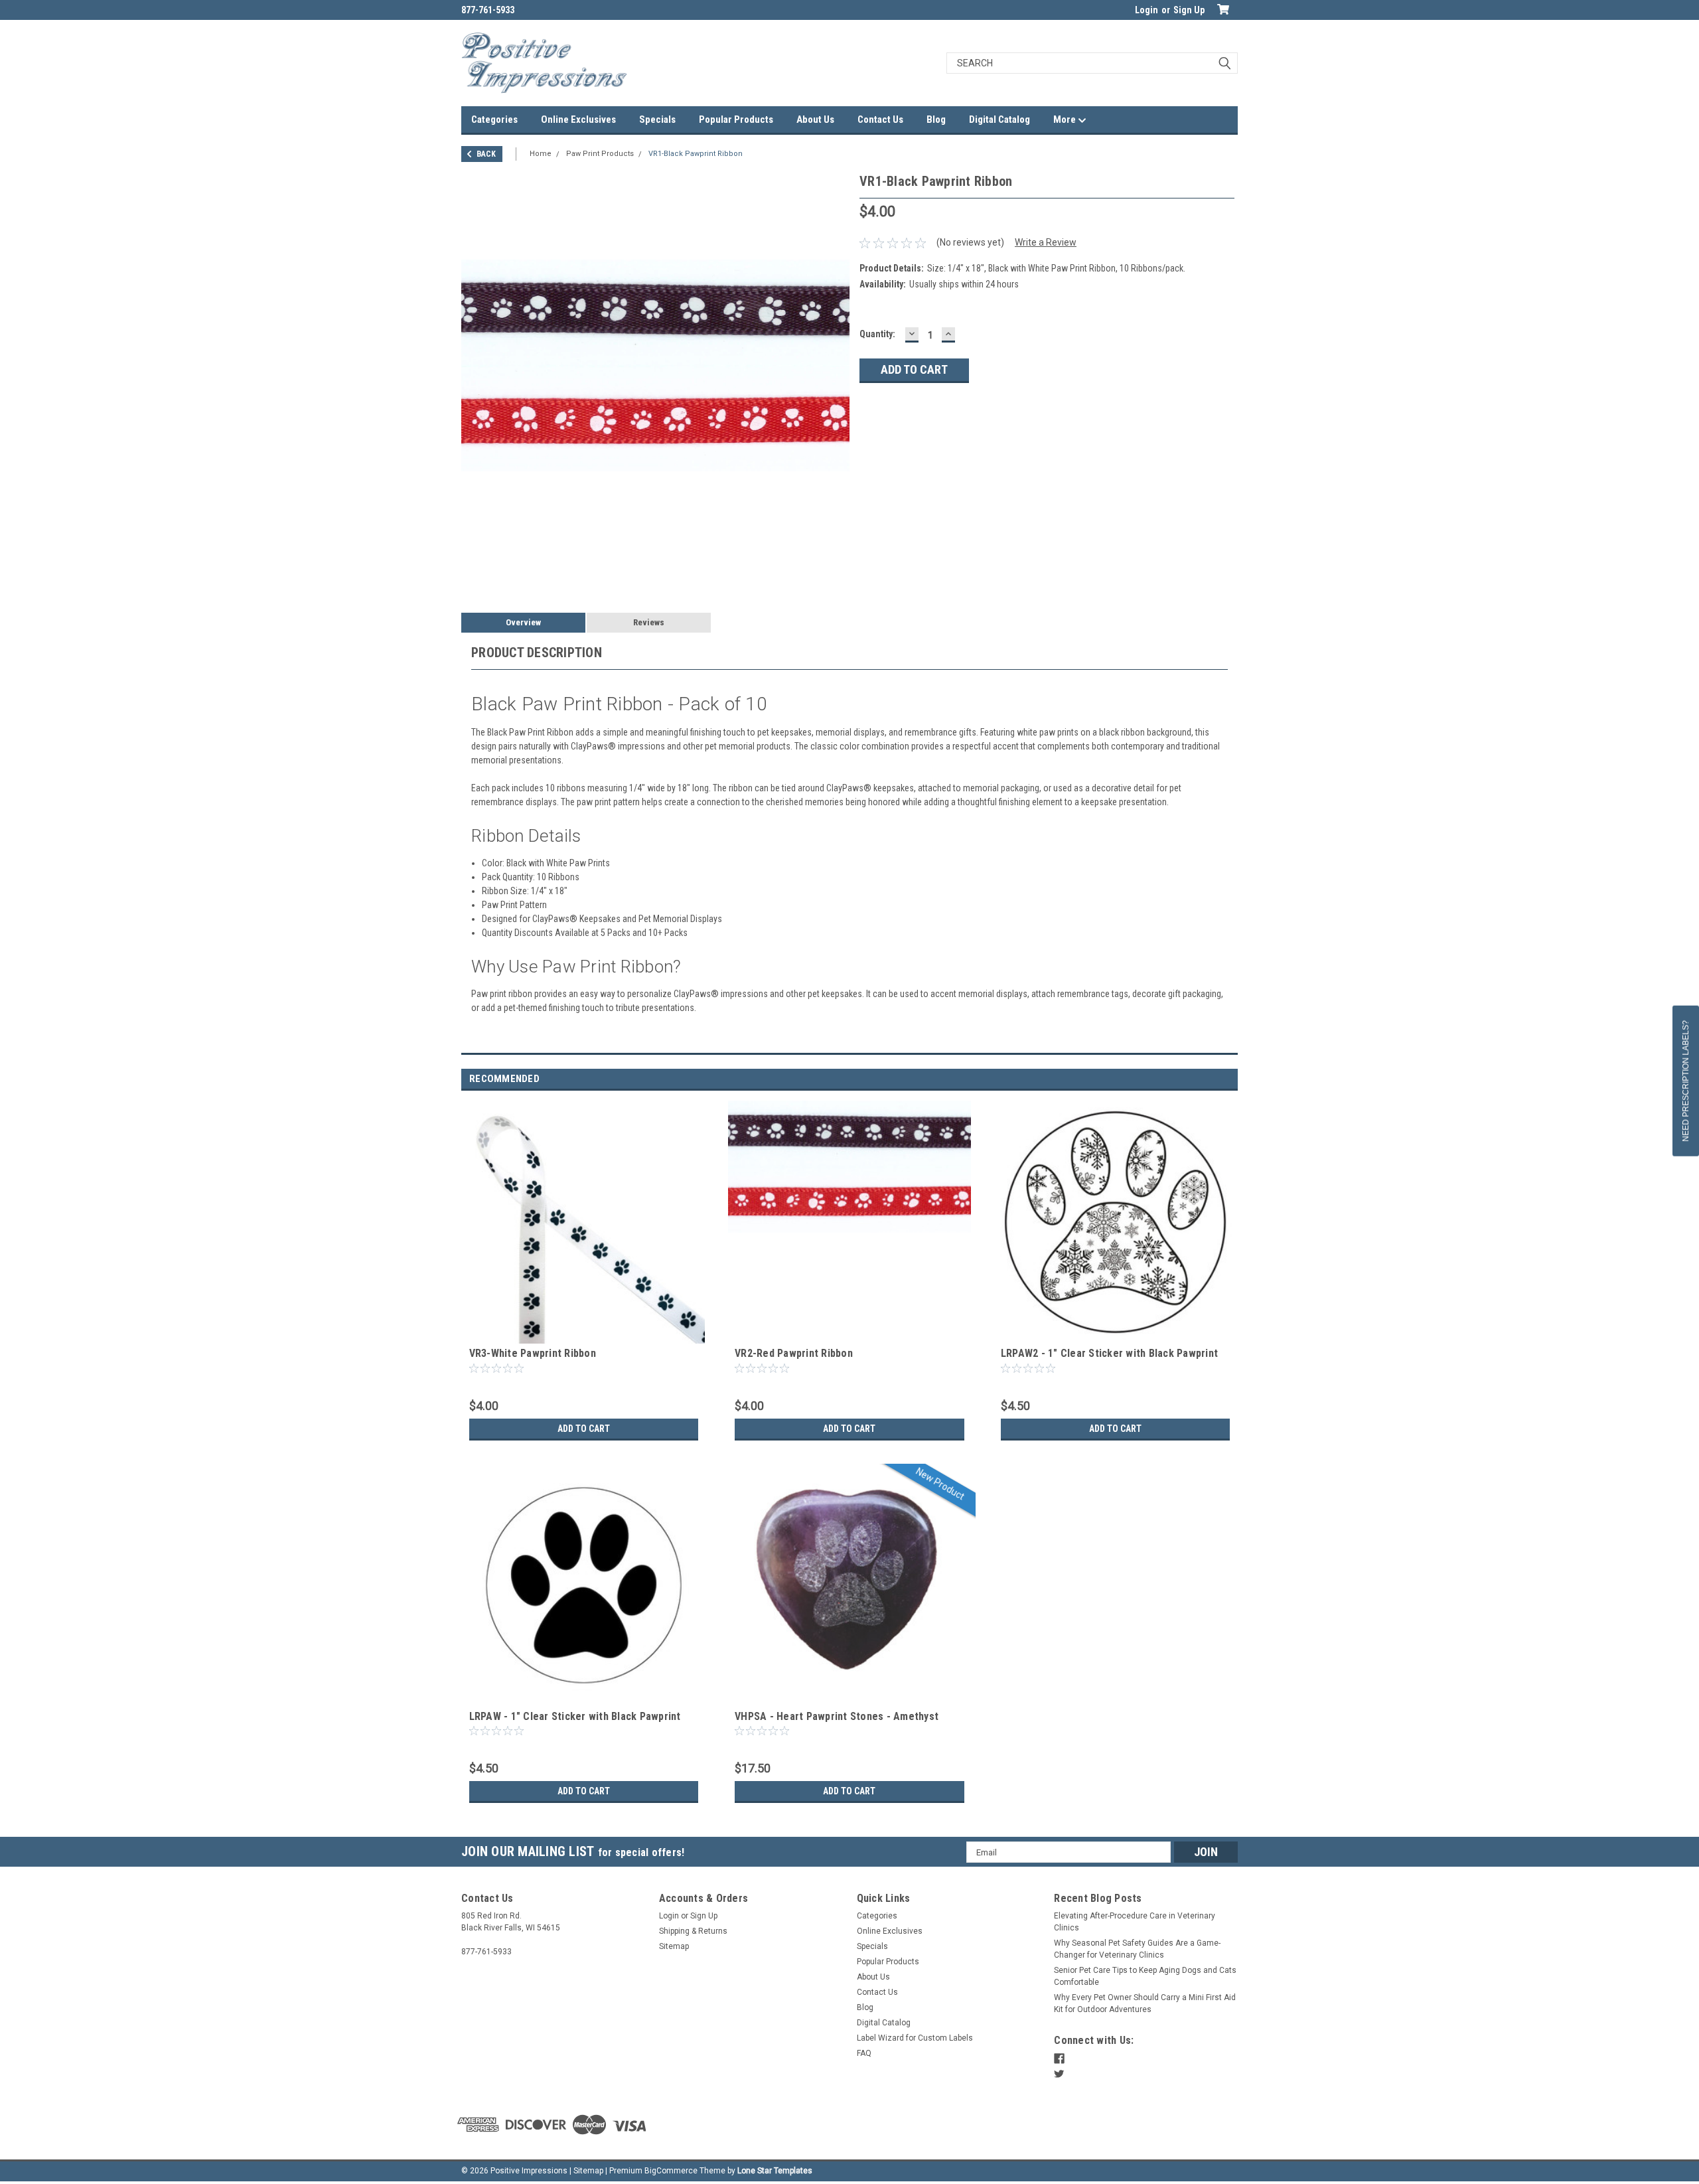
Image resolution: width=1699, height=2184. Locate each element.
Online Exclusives (578, 119)
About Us (815, 119)
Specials (657, 119)
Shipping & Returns (693, 1931)
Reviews (649, 622)
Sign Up (1189, 10)
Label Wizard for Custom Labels (915, 2038)
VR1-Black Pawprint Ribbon (696, 154)
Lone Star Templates (775, 2171)
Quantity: (877, 334)
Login (1146, 10)
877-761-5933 (488, 10)
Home (541, 154)
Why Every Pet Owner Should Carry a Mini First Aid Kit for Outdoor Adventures (1145, 2003)
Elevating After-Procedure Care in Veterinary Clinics (1135, 1922)
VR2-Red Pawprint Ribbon (794, 1353)
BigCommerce (671, 2171)
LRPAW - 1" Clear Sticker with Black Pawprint (575, 1716)
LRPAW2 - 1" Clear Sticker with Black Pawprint (1109, 1353)
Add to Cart (584, 1429)
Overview (523, 622)
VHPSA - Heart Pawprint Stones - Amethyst (837, 1716)
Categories (494, 119)
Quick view (583, 1334)
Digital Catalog (999, 119)
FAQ (864, 2053)
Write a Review (1046, 242)
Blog (936, 119)
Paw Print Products (600, 154)
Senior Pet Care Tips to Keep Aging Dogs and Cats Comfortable (1145, 1976)
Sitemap (674, 1946)
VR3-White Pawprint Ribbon (533, 1353)
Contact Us (880, 119)
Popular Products (736, 119)
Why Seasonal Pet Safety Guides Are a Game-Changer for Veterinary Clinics (1137, 1949)
